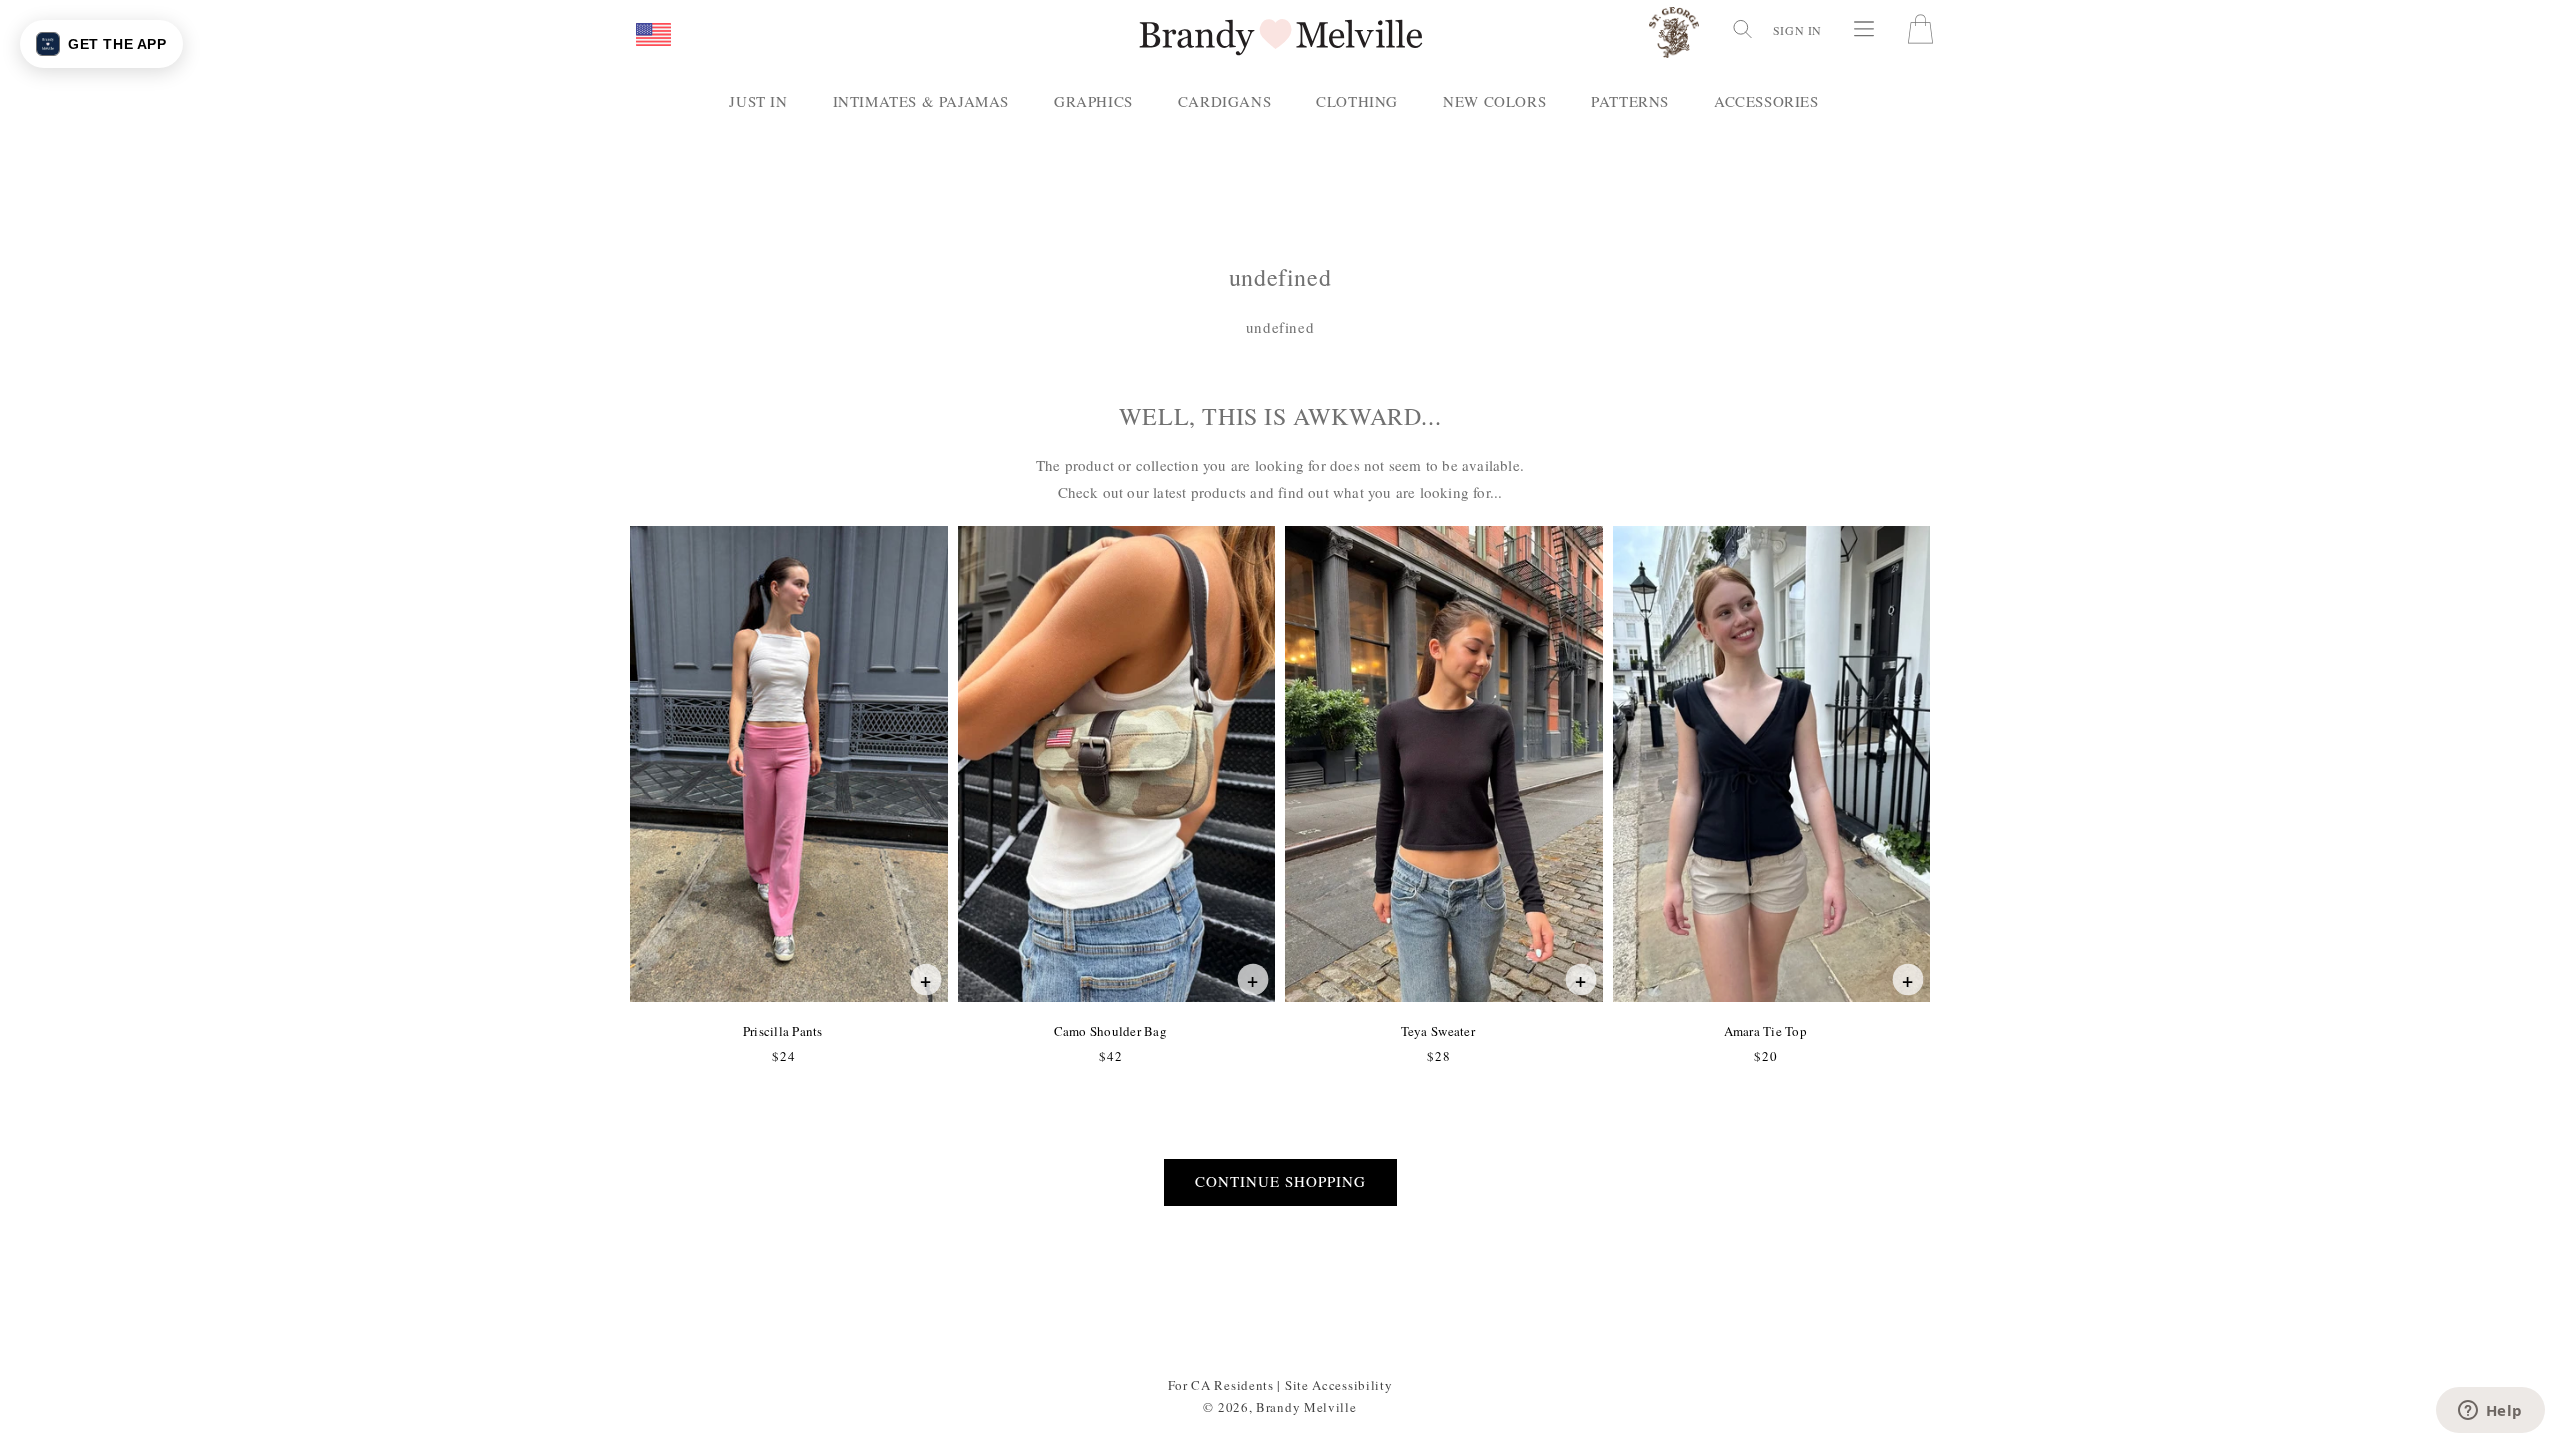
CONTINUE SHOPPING (1280, 1181)
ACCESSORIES (1766, 101)
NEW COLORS (1494, 101)
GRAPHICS (1093, 101)
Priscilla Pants (782, 1031)
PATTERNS (1630, 101)
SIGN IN (1797, 30)
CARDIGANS (1224, 101)
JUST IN (758, 101)
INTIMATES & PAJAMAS (921, 101)
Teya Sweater (1437, 1031)
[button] (653, 36)
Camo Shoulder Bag (1110, 1031)
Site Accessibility (1339, 1385)
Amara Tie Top (1765, 1031)
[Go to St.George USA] (1674, 36)
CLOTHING (1357, 101)
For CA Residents (1221, 1385)
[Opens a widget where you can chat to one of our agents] (2490, 1412)
